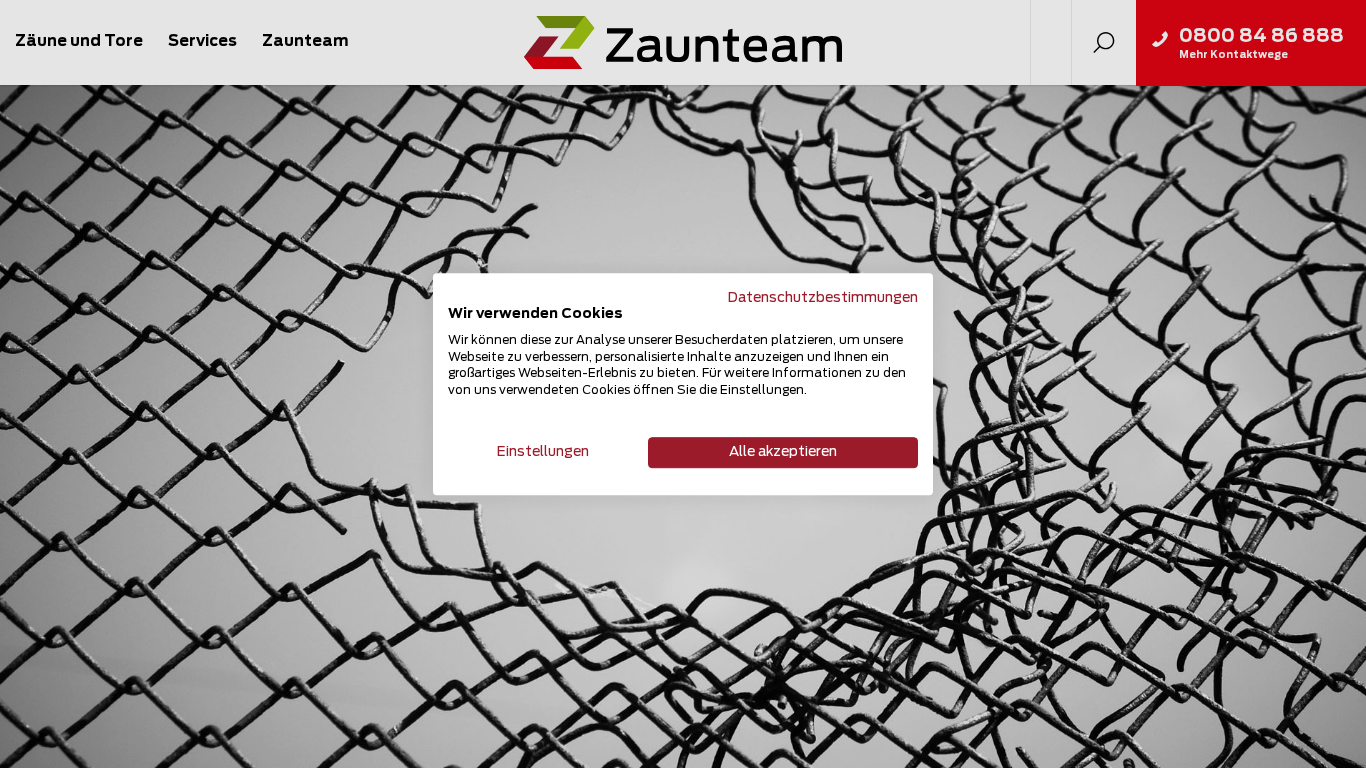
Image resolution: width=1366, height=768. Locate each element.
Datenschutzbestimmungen (823, 298)
